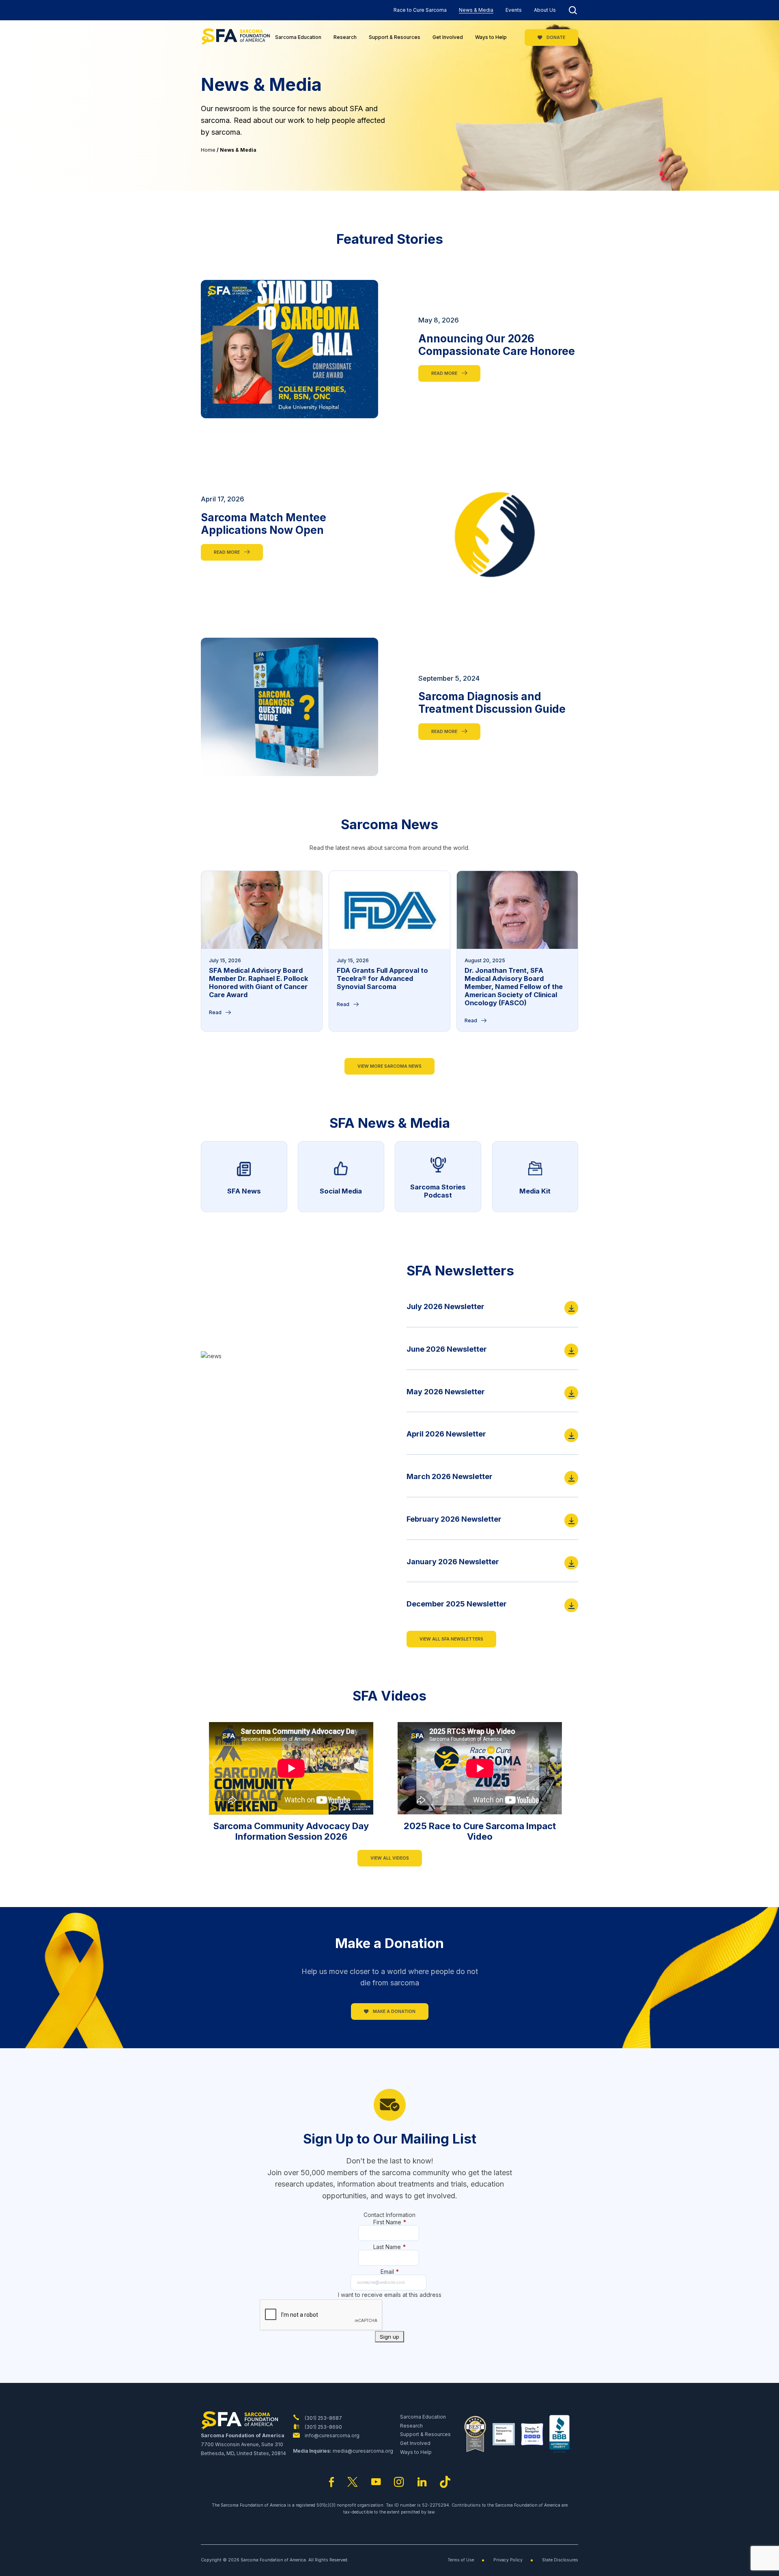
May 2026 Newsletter (446, 1392)
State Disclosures (560, 2560)
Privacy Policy (508, 2560)
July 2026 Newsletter (445, 1306)
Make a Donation (394, 2012)
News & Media (476, 10)
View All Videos (390, 1858)
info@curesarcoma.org (331, 2435)
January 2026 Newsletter (453, 1562)
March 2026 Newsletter (450, 1476)
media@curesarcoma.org (363, 2451)
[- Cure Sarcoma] (235, 38)
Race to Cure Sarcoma (420, 10)
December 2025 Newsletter (457, 1604)
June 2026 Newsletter (447, 1349)
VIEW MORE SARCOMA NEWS (389, 1066)
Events (514, 10)
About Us (545, 10)
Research (345, 37)
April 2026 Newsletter (446, 1434)
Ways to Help (491, 37)
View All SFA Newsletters (451, 1639)
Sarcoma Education (298, 37)
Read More (445, 373)
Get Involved (448, 37)
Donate (555, 38)
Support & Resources (395, 37)
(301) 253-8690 (323, 2427)
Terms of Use (461, 2560)
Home (208, 150)
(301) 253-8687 (323, 2418)
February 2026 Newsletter (454, 1519)
